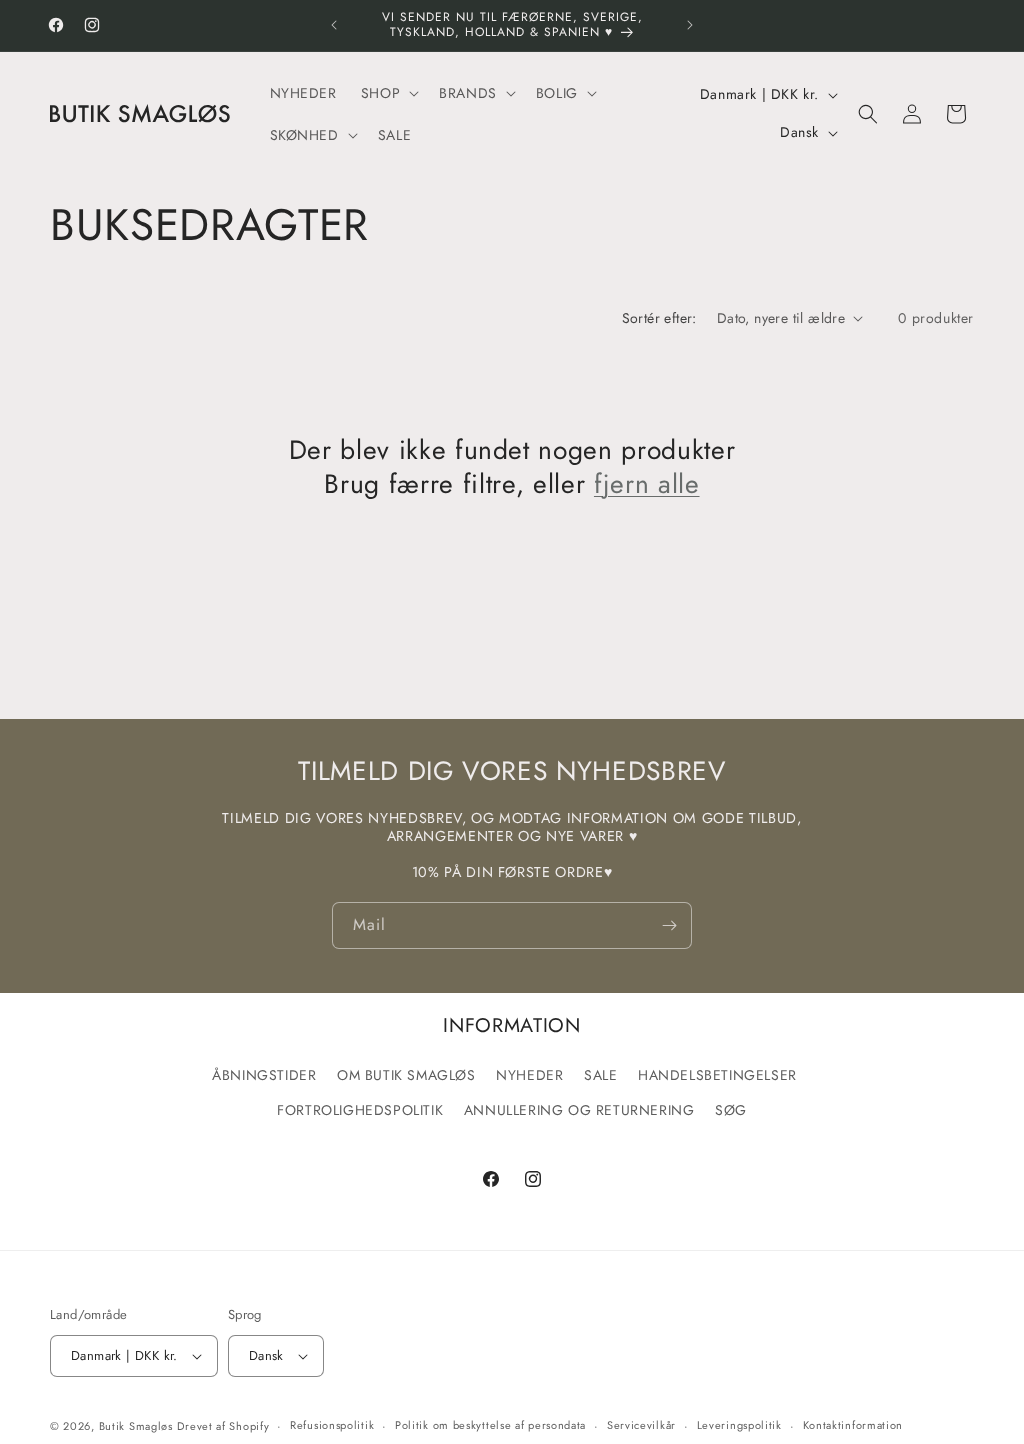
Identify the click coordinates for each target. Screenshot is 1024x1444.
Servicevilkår (641, 1425)
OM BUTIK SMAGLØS (406, 1075)
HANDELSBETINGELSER (717, 1075)
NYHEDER (529, 1075)
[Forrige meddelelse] (334, 25)
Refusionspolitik (332, 1425)
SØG (731, 1110)
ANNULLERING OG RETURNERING (579, 1110)
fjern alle (647, 485)
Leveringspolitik (739, 1425)
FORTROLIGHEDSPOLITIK (360, 1110)
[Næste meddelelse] (690, 25)
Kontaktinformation (853, 1425)
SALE (600, 1075)
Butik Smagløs (136, 1426)
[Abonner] (669, 925)
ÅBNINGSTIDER (264, 1075)
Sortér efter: (659, 318)
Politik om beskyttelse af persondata (490, 1425)
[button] (388, 93)
